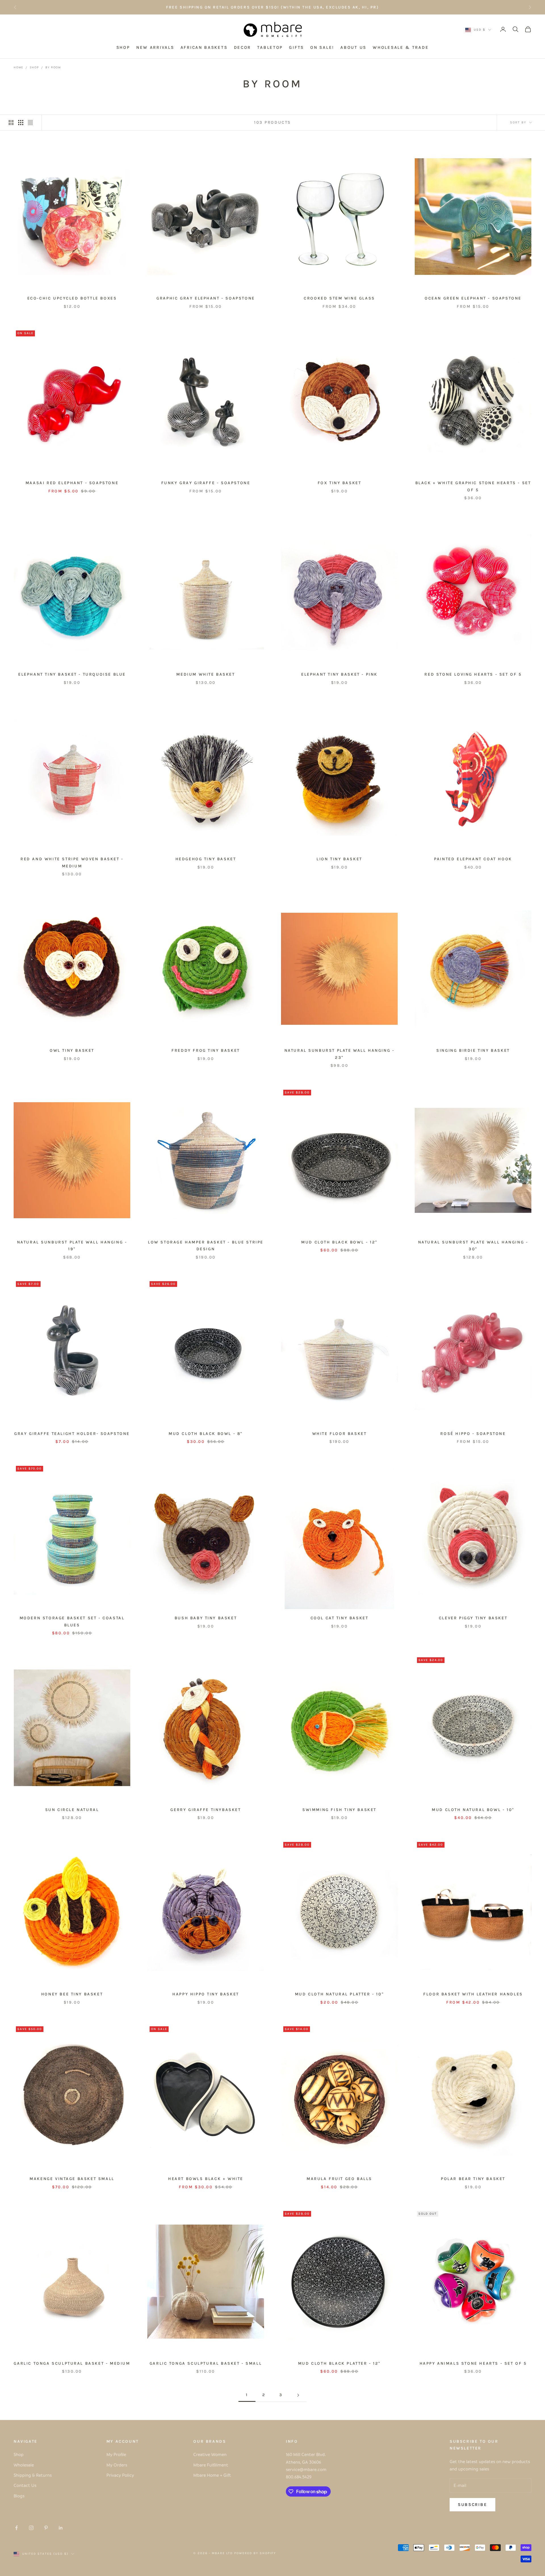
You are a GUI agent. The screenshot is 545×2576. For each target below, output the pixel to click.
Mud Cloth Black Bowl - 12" (339, 1242)
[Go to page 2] (298, 2395)
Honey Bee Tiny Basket (72, 1994)
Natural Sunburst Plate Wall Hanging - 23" (339, 1054)
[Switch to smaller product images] (21, 123)
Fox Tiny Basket (339, 483)
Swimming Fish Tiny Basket (339, 1810)
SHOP (123, 48)
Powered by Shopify (255, 2553)
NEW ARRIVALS (155, 48)
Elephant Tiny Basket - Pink (339, 674)
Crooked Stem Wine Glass (339, 298)
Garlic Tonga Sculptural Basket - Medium (72, 2363)
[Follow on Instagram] (31, 2528)
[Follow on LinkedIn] (61, 2528)
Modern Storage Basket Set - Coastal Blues (72, 1621)
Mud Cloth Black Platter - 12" (339, 2363)
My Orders (117, 2465)
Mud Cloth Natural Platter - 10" (339, 1994)
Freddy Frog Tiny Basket (206, 1050)
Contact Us (25, 2485)
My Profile (116, 2454)
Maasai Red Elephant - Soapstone (72, 483)
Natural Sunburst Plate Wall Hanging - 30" (473, 1246)
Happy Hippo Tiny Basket (206, 1994)
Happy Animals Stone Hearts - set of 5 (473, 2363)
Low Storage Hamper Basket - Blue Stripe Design (206, 1246)
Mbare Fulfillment (211, 2465)
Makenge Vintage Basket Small (72, 2179)
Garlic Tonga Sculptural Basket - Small (206, 2363)
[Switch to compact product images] (30, 123)
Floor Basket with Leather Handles (473, 1994)
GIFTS (296, 48)
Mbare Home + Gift (212, 2475)
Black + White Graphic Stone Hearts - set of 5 (473, 486)
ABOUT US (353, 48)
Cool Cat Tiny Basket (339, 1618)
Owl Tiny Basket (72, 1050)
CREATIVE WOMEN (314, 10)
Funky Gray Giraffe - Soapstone (206, 483)
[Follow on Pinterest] (46, 2528)
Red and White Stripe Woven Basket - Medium (72, 862)
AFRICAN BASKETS (204, 48)
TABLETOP (270, 48)
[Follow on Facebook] (16, 2528)
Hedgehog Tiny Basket (206, 859)
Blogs (19, 2496)
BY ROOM (53, 67)
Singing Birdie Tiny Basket (473, 1050)
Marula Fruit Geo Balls (339, 2179)
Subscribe (472, 2505)
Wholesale (24, 2465)
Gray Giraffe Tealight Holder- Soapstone (72, 1434)
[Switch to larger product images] (11, 123)
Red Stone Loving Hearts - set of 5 (473, 674)
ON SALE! (322, 48)
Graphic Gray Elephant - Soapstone (206, 298)
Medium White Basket (206, 674)
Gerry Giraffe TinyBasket (206, 1810)
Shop (34, 67)
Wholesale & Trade (401, 48)
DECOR (243, 48)
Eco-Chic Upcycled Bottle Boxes (72, 298)
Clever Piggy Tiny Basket (473, 1618)
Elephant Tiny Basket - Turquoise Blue (72, 674)
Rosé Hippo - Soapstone (473, 1434)
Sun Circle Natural (72, 1810)
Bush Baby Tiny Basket (206, 1618)
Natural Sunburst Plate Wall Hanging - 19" (72, 1246)
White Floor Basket (339, 1434)
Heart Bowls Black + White (206, 2179)
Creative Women (210, 2454)
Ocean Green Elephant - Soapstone (473, 298)
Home (18, 67)
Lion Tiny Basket (339, 859)
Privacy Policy (120, 2475)
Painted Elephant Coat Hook (473, 859)
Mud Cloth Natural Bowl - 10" (473, 1810)
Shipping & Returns (33, 2475)
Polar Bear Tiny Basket (473, 2179)
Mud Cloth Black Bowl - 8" (206, 1434)
